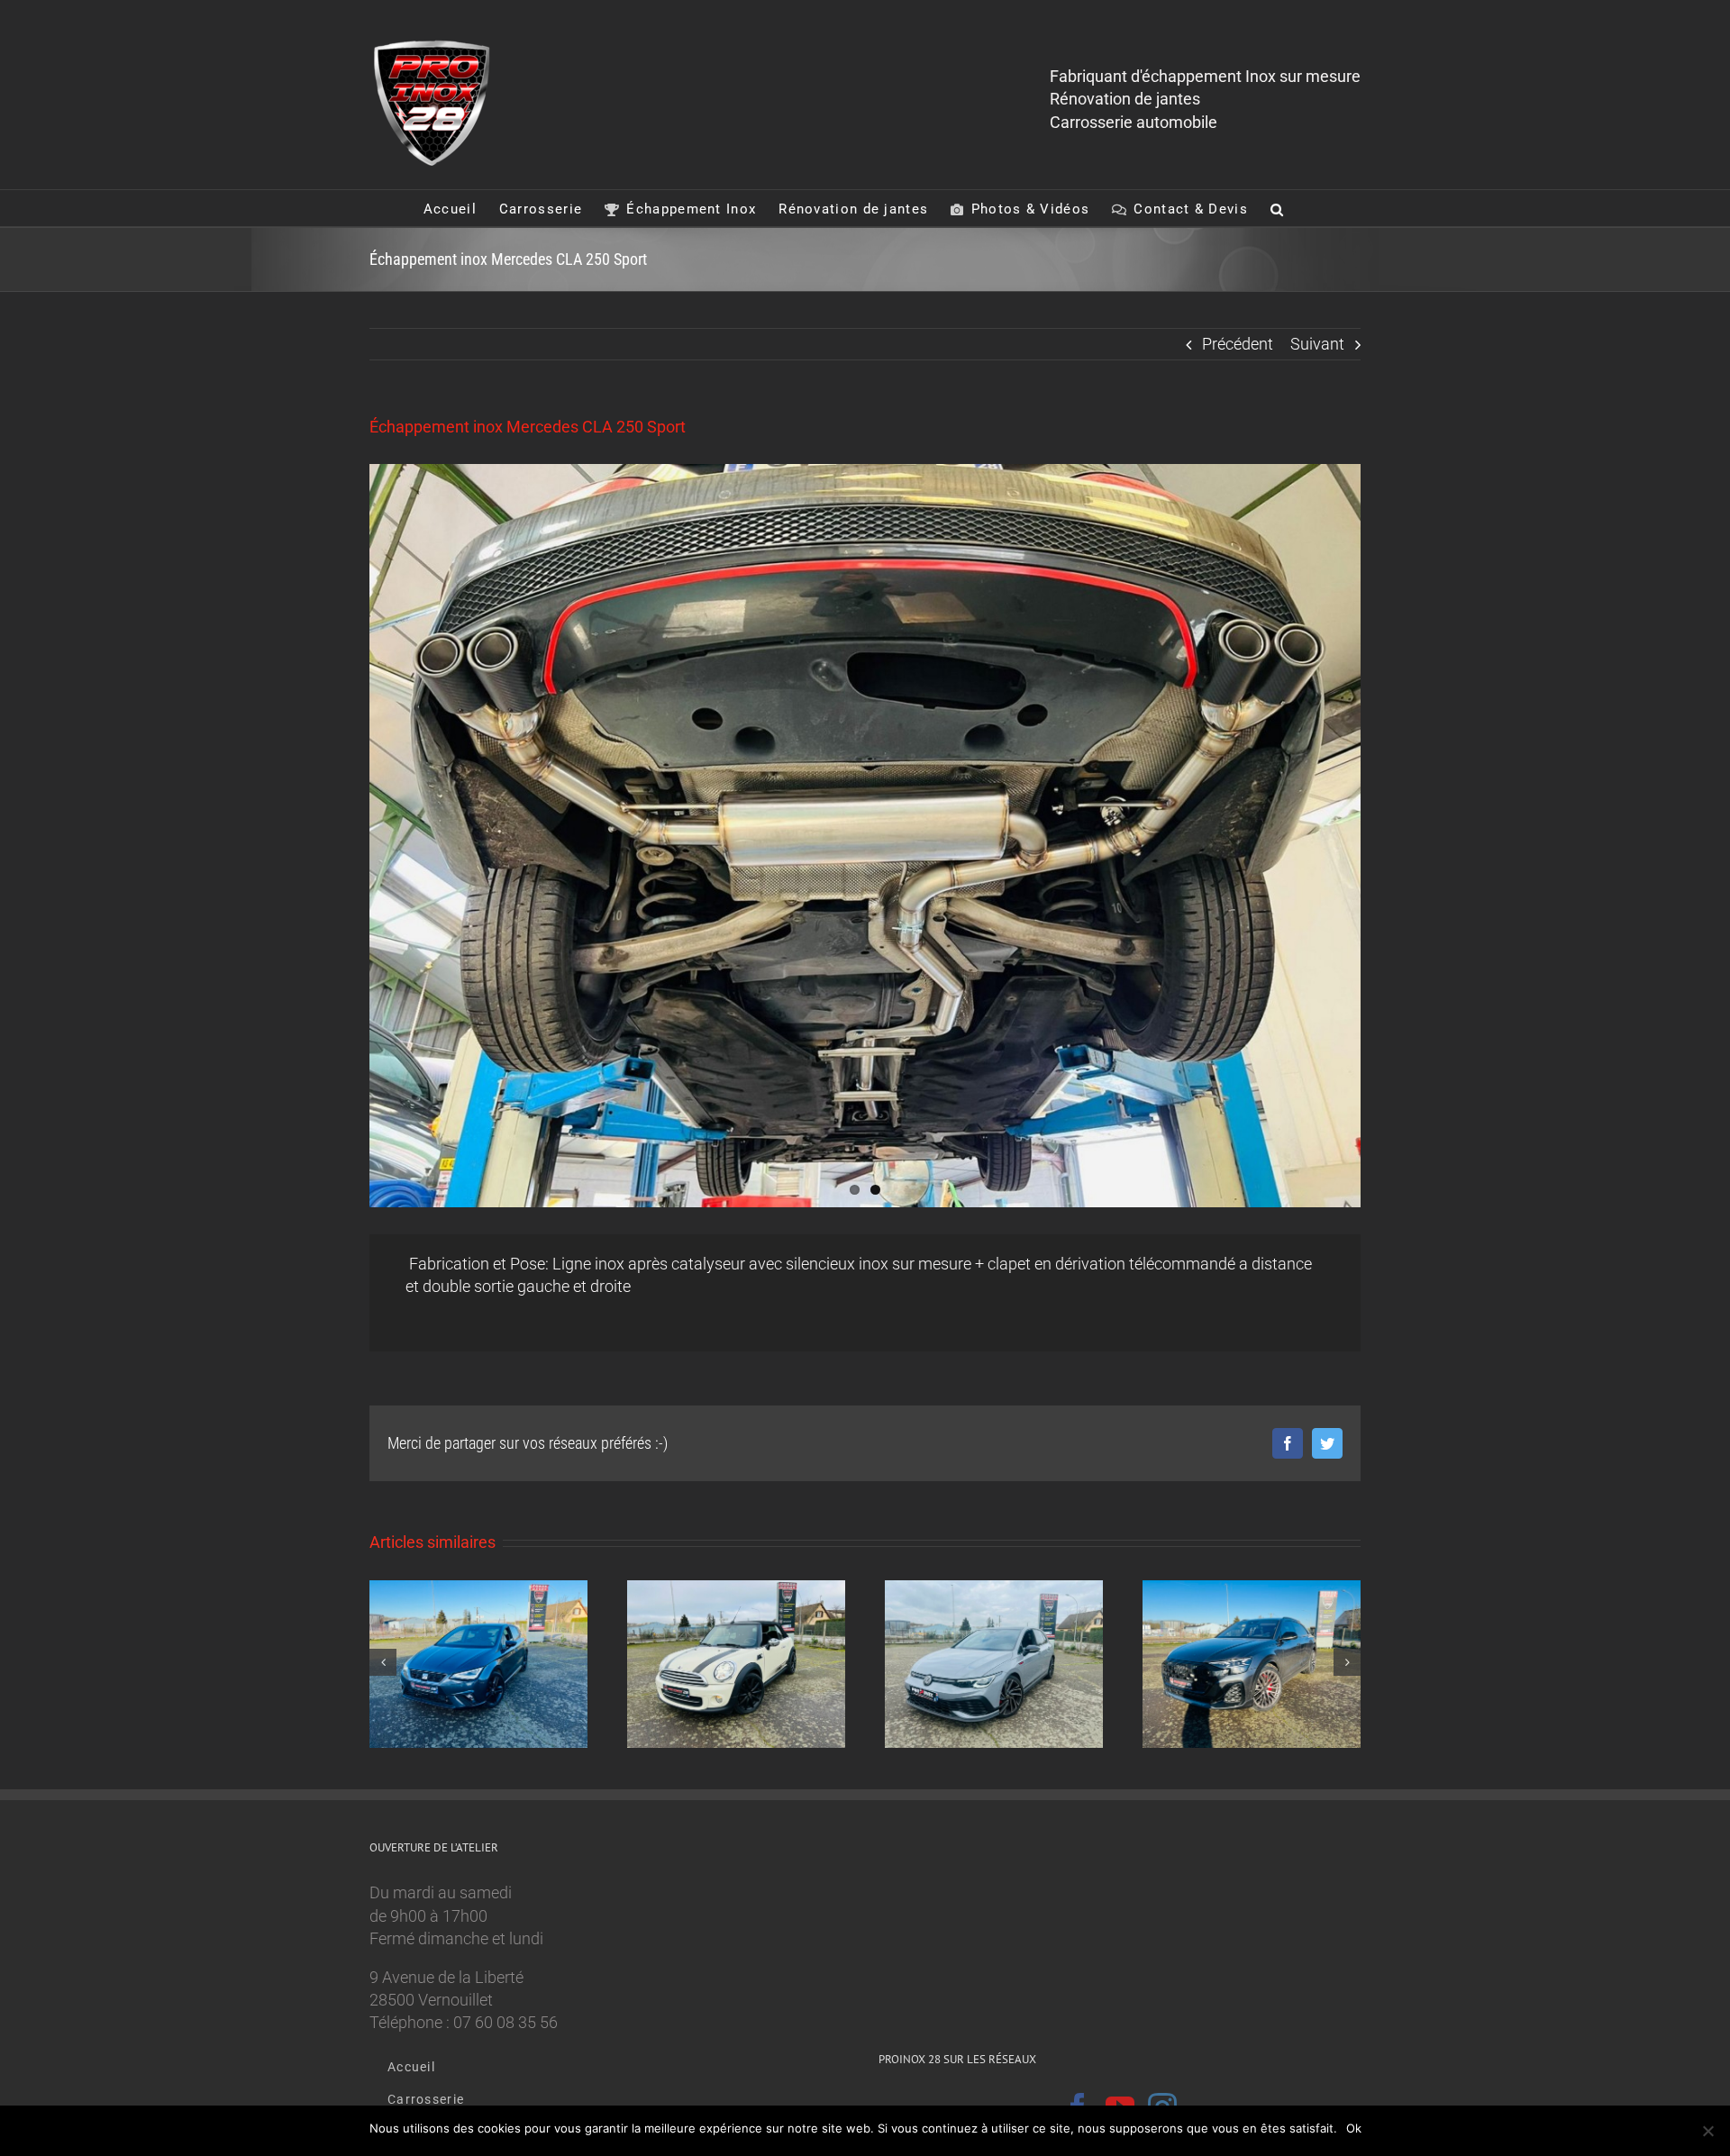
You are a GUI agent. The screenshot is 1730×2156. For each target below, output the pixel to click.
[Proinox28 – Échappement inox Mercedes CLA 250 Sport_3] (865, 836)
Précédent (1238, 344)
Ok (1354, 2128)
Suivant (1317, 344)
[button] (1277, 208)
